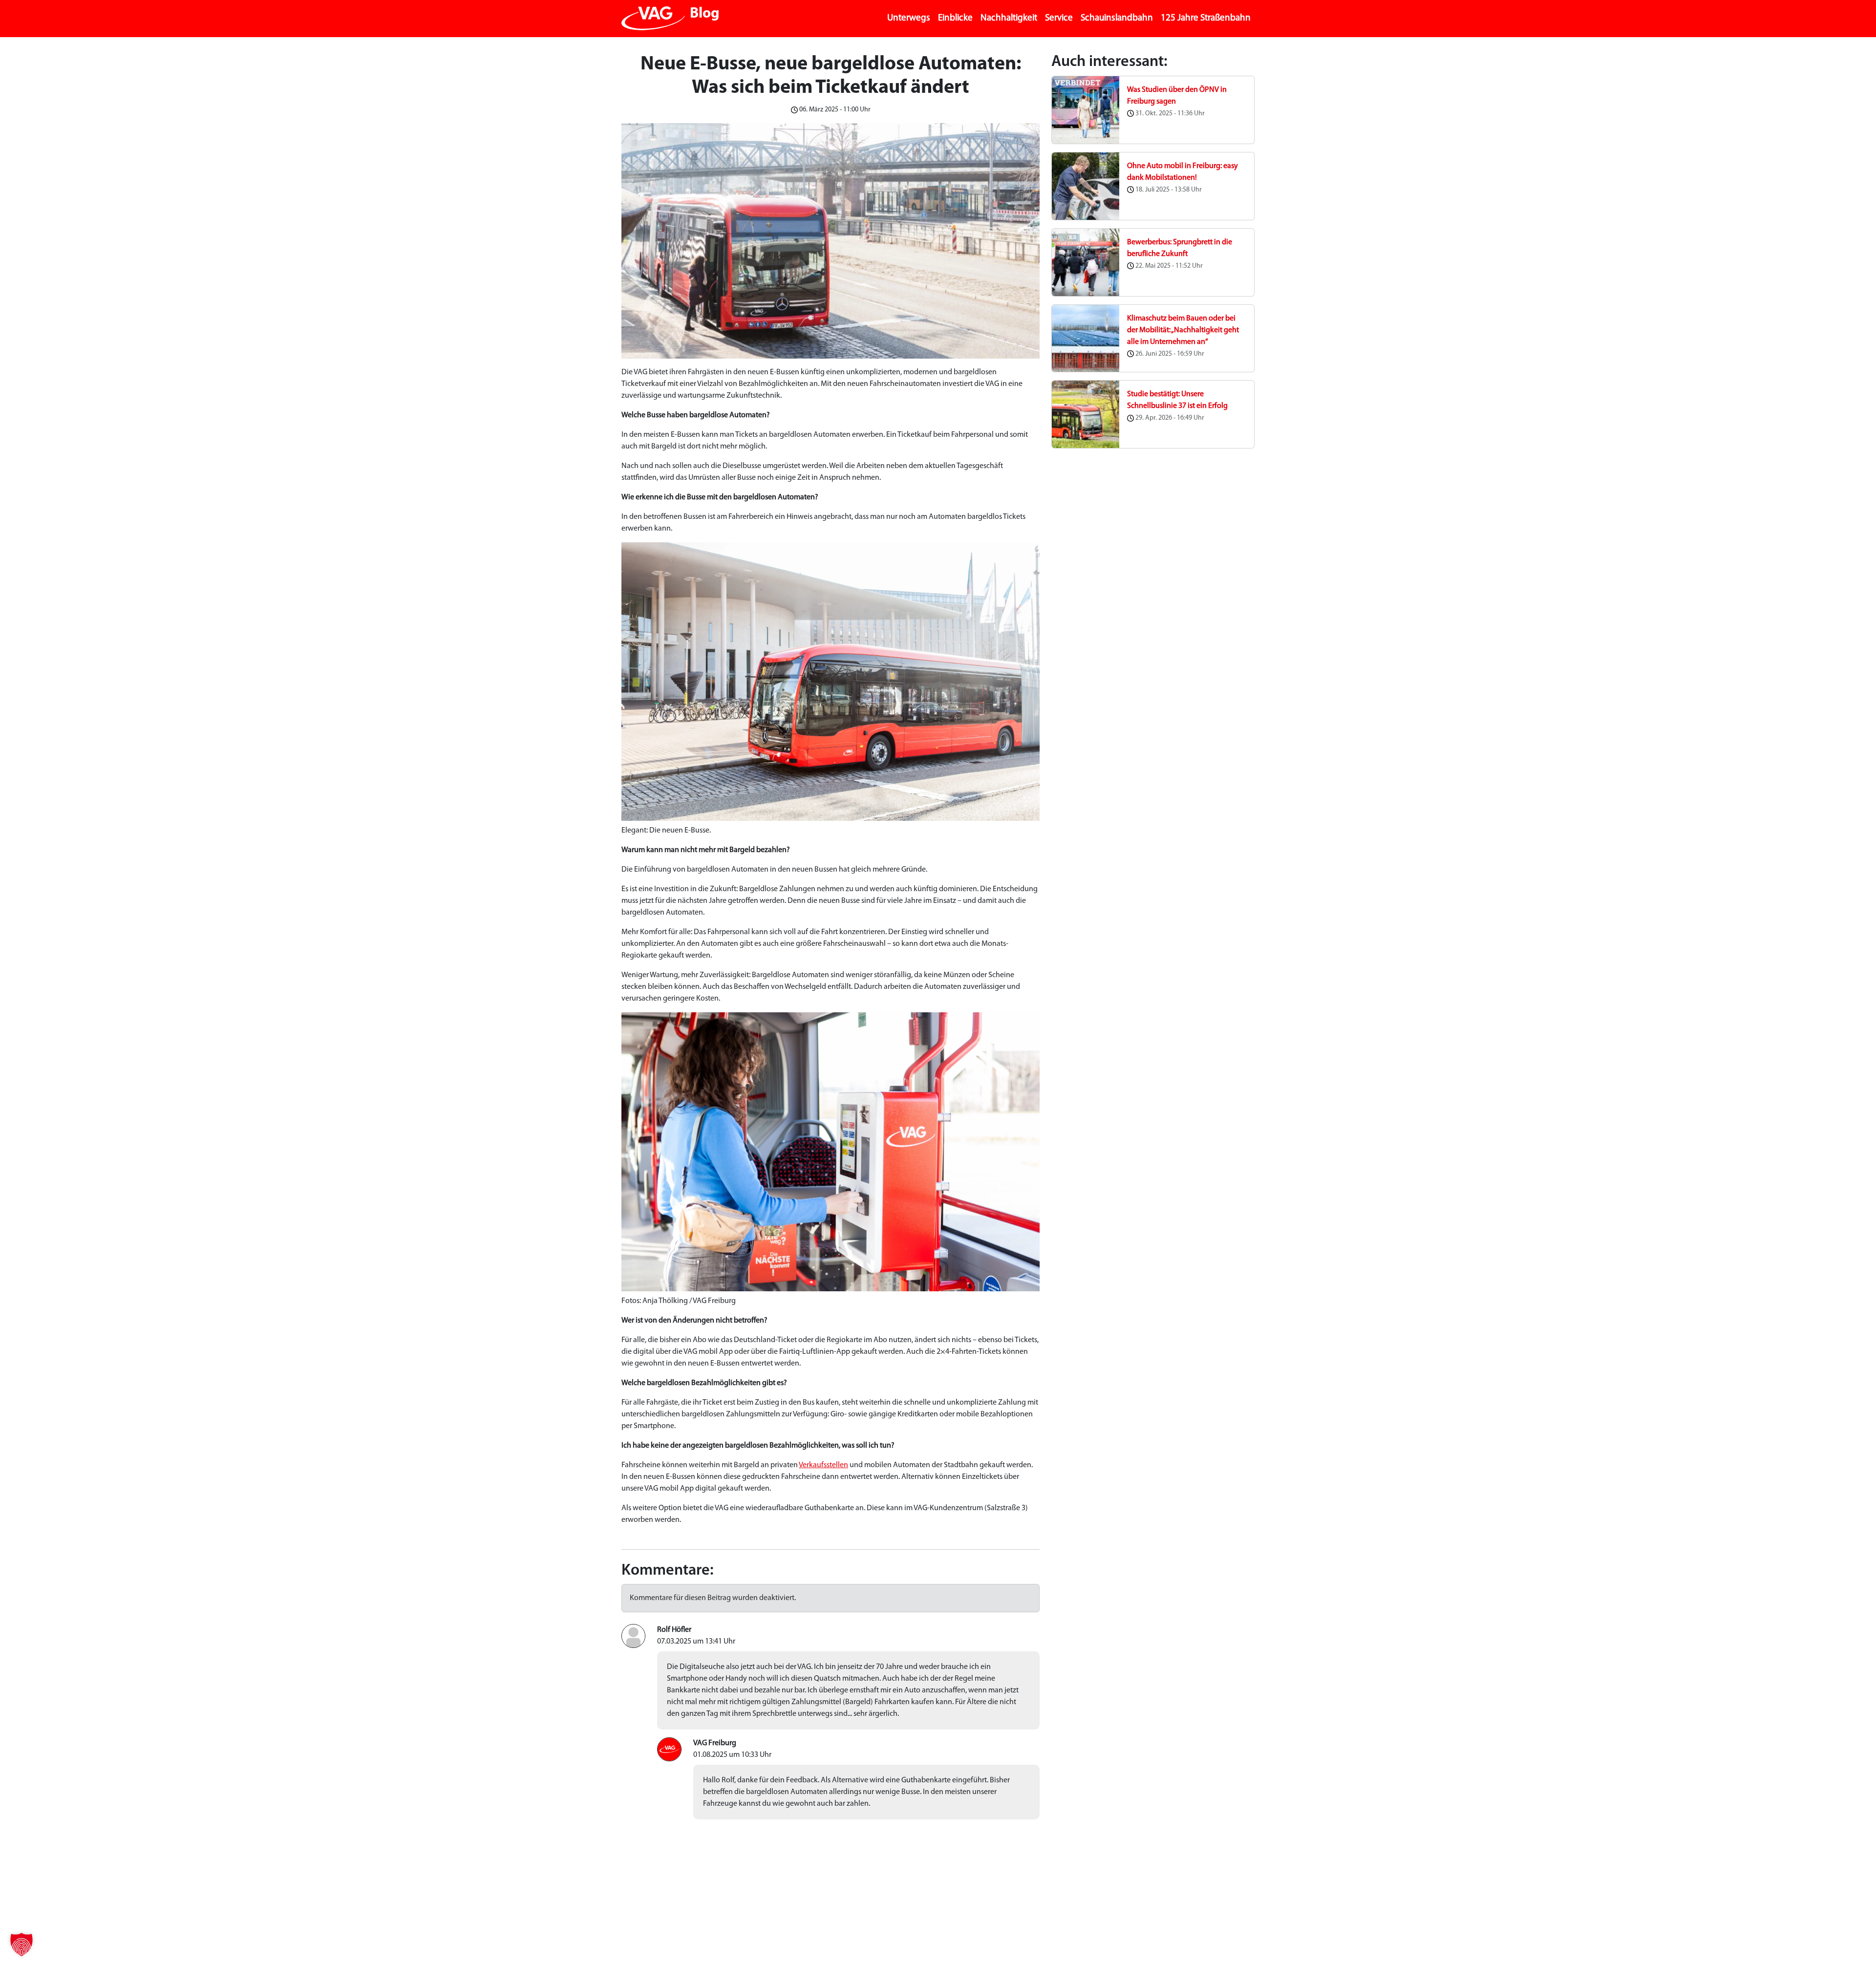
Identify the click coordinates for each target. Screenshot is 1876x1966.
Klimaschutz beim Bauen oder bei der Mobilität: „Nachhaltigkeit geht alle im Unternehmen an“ (1183, 330)
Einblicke (955, 18)
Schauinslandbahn (1117, 18)
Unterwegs (909, 18)
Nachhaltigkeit (1009, 18)
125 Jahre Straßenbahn (1206, 18)
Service (1059, 18)
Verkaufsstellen (823, 1465)
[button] (21, 1945)
